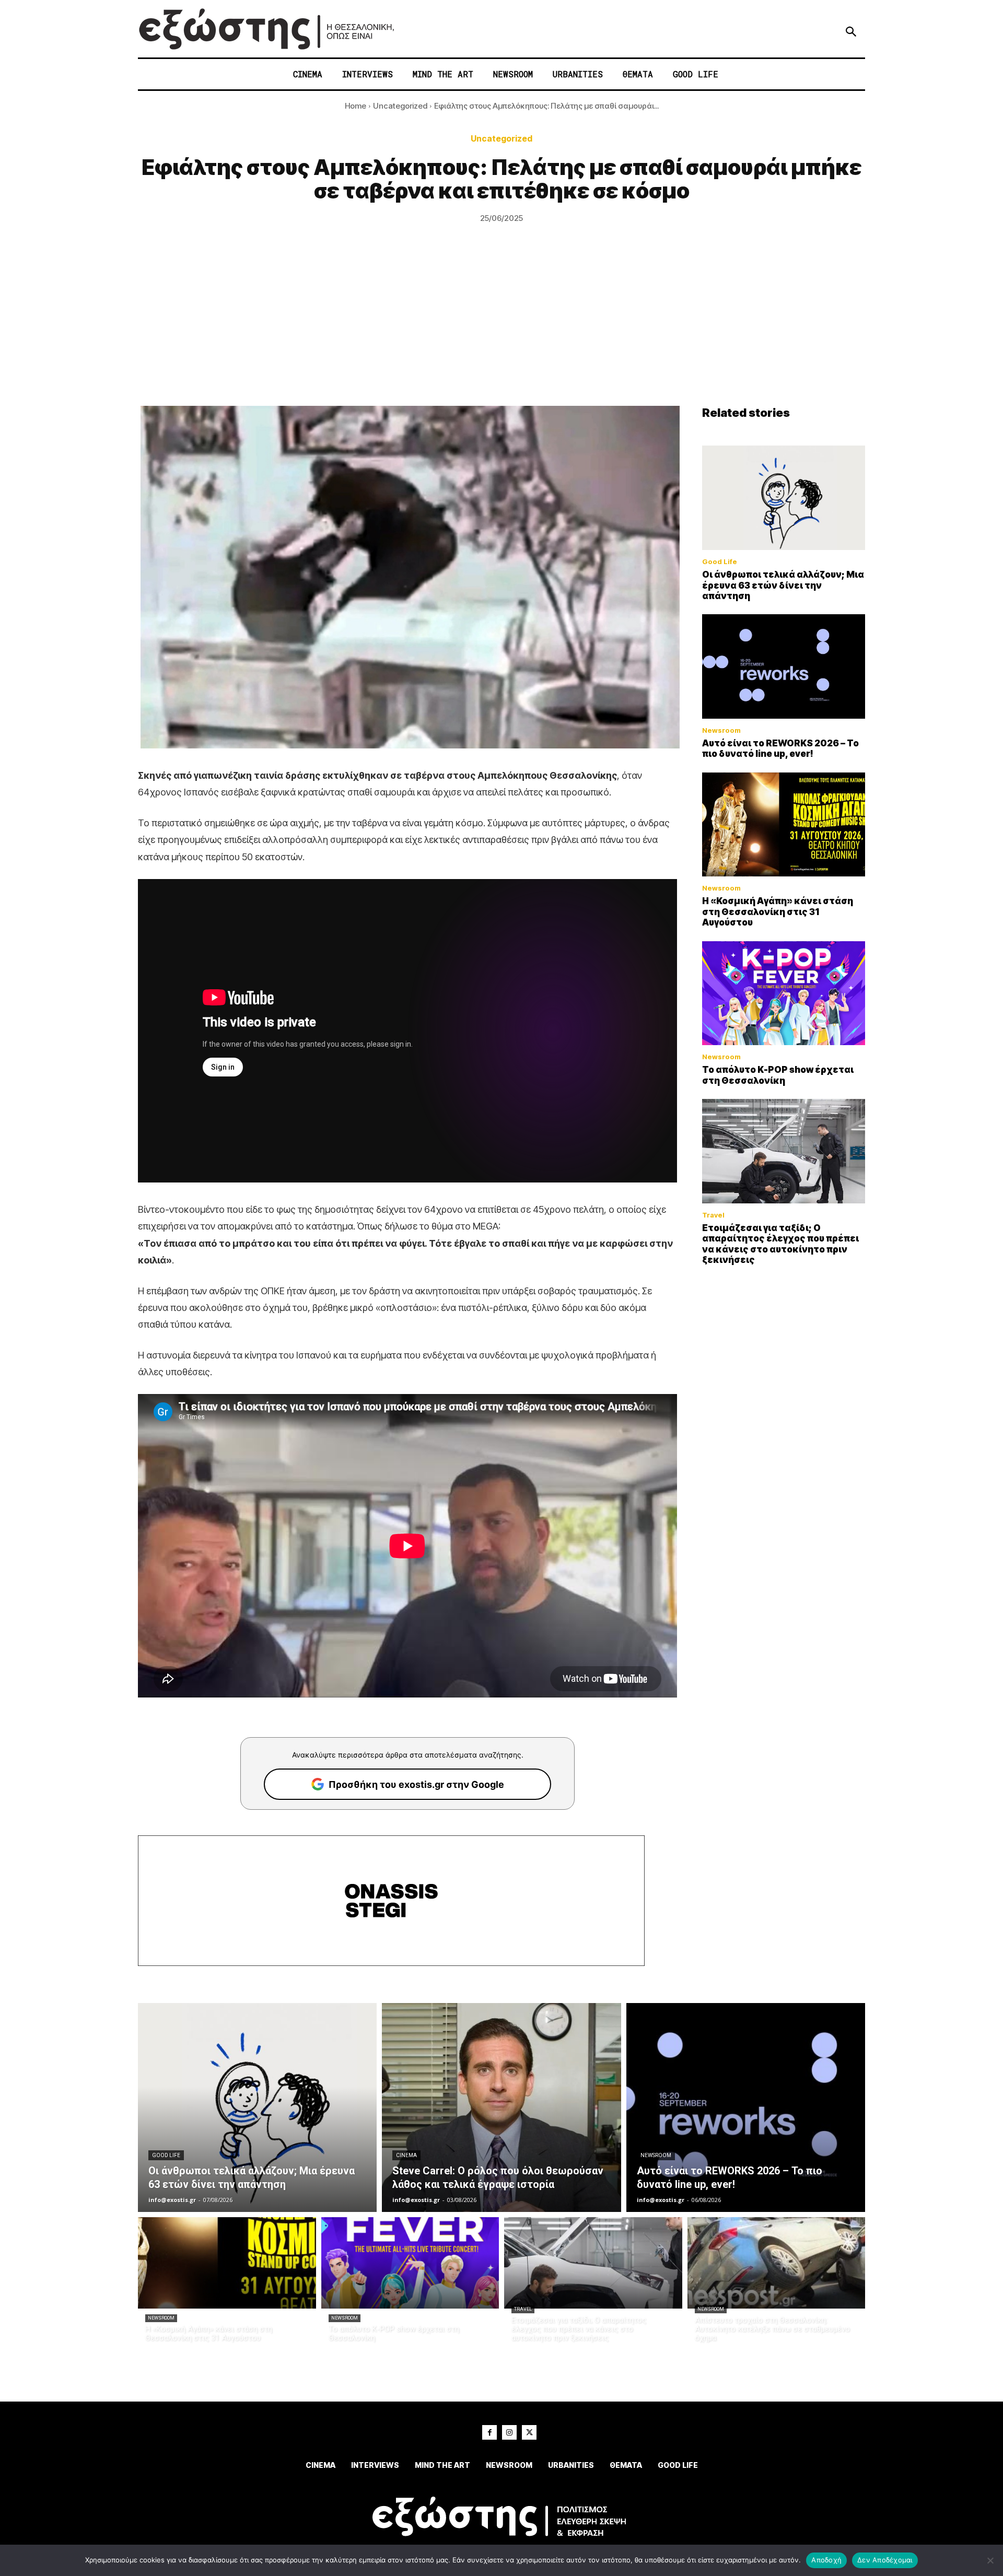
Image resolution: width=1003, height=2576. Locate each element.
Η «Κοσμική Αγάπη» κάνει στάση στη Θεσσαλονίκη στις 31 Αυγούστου (778, 912)
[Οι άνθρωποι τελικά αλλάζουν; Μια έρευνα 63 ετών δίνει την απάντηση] (784, 498)
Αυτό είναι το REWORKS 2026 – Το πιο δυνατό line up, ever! (780, 748)
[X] (529, 2432)
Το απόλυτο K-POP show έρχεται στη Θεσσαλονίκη (778, 1075)
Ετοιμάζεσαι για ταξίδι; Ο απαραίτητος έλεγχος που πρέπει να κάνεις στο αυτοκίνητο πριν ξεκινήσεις (780, 1244)
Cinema (406, 2155)
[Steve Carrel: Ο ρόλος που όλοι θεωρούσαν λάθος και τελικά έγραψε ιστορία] (501, 2107)
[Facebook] (489, 2432)
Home (355, 106)
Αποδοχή (826, 2560)
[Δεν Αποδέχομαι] (990, 2560)
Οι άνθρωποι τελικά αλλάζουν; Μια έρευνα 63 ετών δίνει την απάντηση (783, 585)
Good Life (720, 562)
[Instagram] (509, 2432)
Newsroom (721, 730)
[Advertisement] (501, 327)
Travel (713, 1215)
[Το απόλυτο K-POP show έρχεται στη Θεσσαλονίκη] (784, 993)
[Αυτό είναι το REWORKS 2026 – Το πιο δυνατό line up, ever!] (784, 666)
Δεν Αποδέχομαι (885, 2560)
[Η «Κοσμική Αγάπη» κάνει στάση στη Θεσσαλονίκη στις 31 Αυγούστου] (784, 825)
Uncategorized (400, 106)
